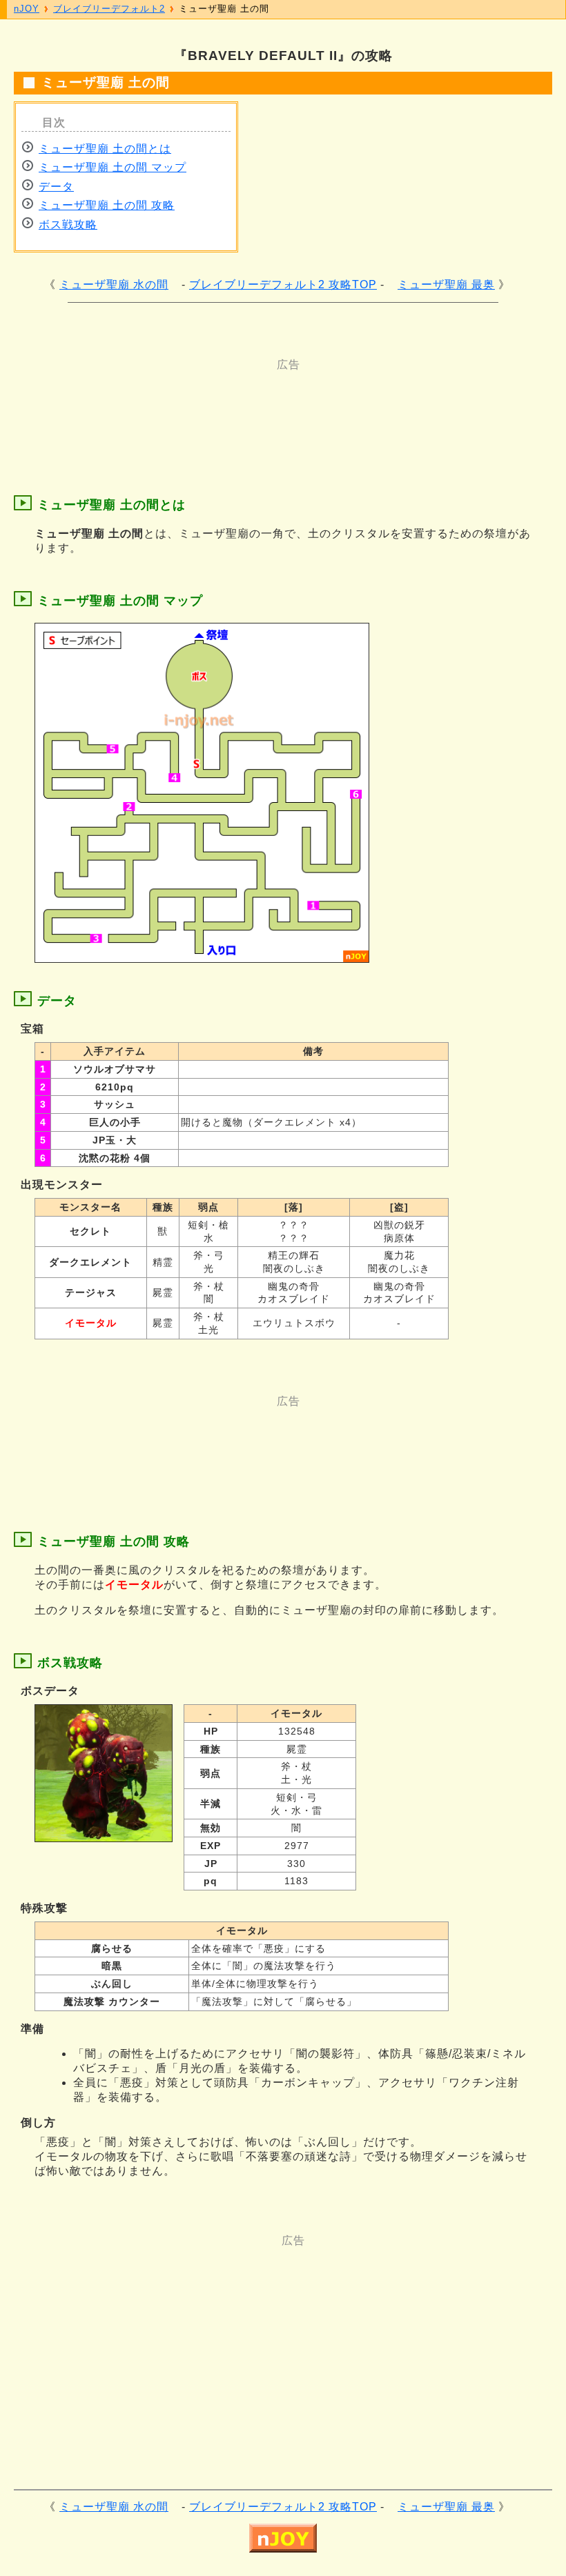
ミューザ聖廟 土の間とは (105, 149)
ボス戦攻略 (68, 224)
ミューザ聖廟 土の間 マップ (113, 167)
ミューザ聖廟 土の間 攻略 (107, 205)
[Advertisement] (276, 403)
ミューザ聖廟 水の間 (114, 284)
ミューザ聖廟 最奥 (446, 284)
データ (56, 187)
